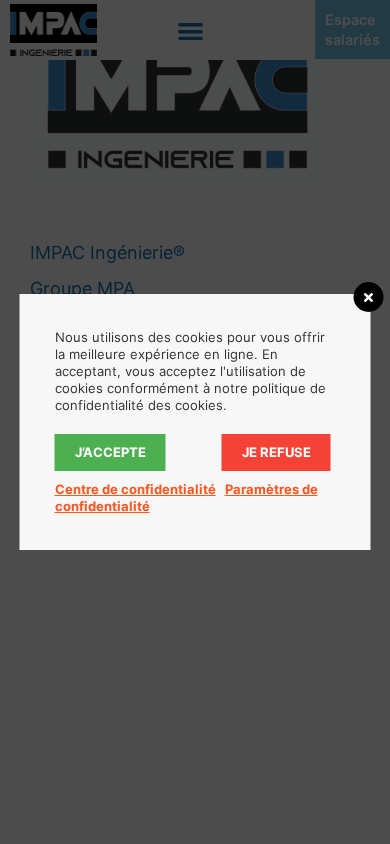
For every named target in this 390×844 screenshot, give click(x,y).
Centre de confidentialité (135, 489)
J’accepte (110, 452)
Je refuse (276, 452)
